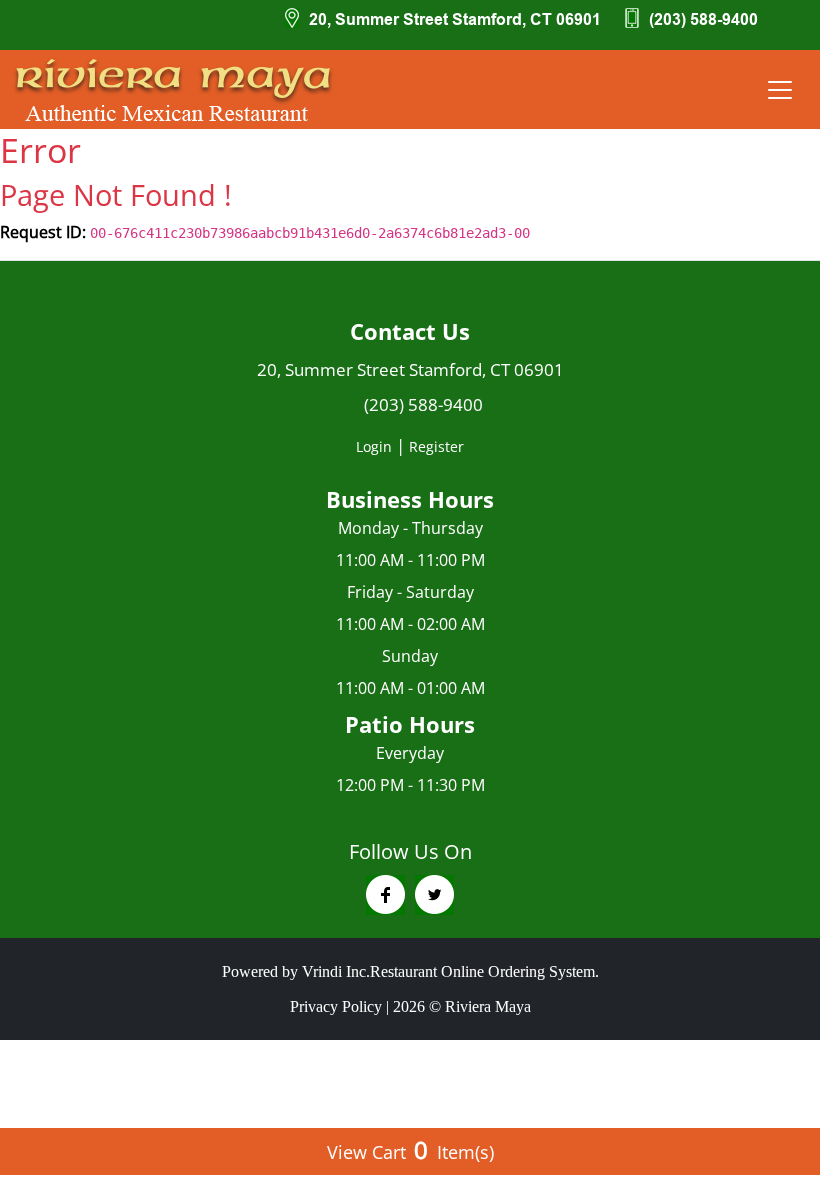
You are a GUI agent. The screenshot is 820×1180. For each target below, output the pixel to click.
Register (436, 446)
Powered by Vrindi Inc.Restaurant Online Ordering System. (410, 971)
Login (374, 446)
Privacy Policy (336, 1006)
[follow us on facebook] (385, 895)
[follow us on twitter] (434, 895)
